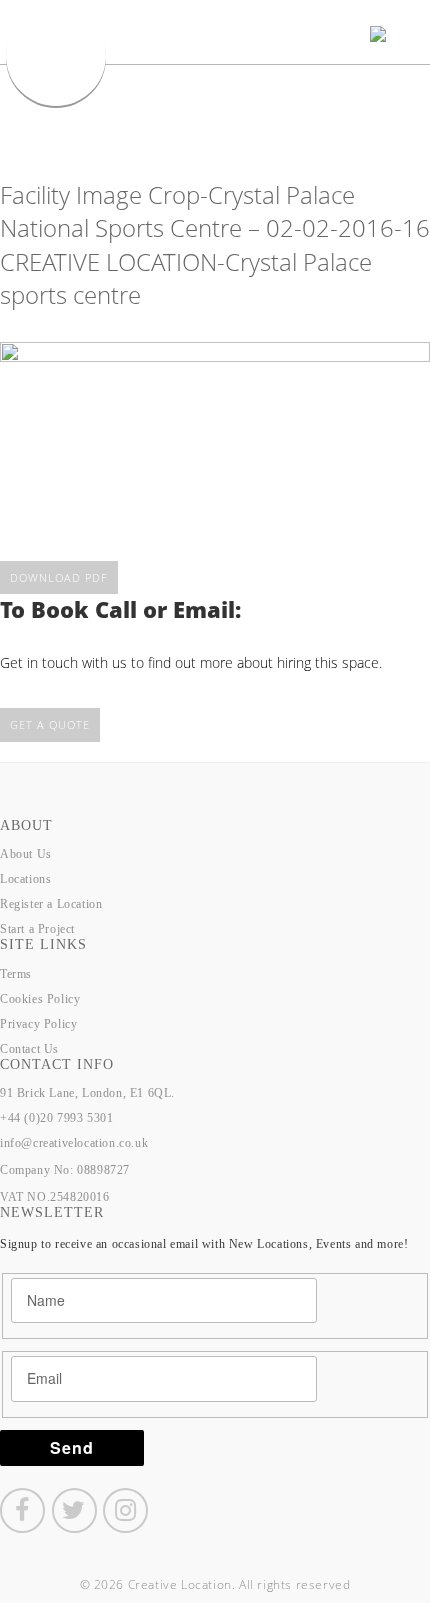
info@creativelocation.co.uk (74, 1143)
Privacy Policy (38, 1024)
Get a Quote (50, 724)
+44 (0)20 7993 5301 (56, 1118)
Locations (25, 879)
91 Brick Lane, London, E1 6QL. (87, 1093)
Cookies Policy (40, 999)
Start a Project (37, 929)
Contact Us (29, 1049)
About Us (26, 854)
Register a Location (51, 904)
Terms (16, 974)
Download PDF (59, 577)
